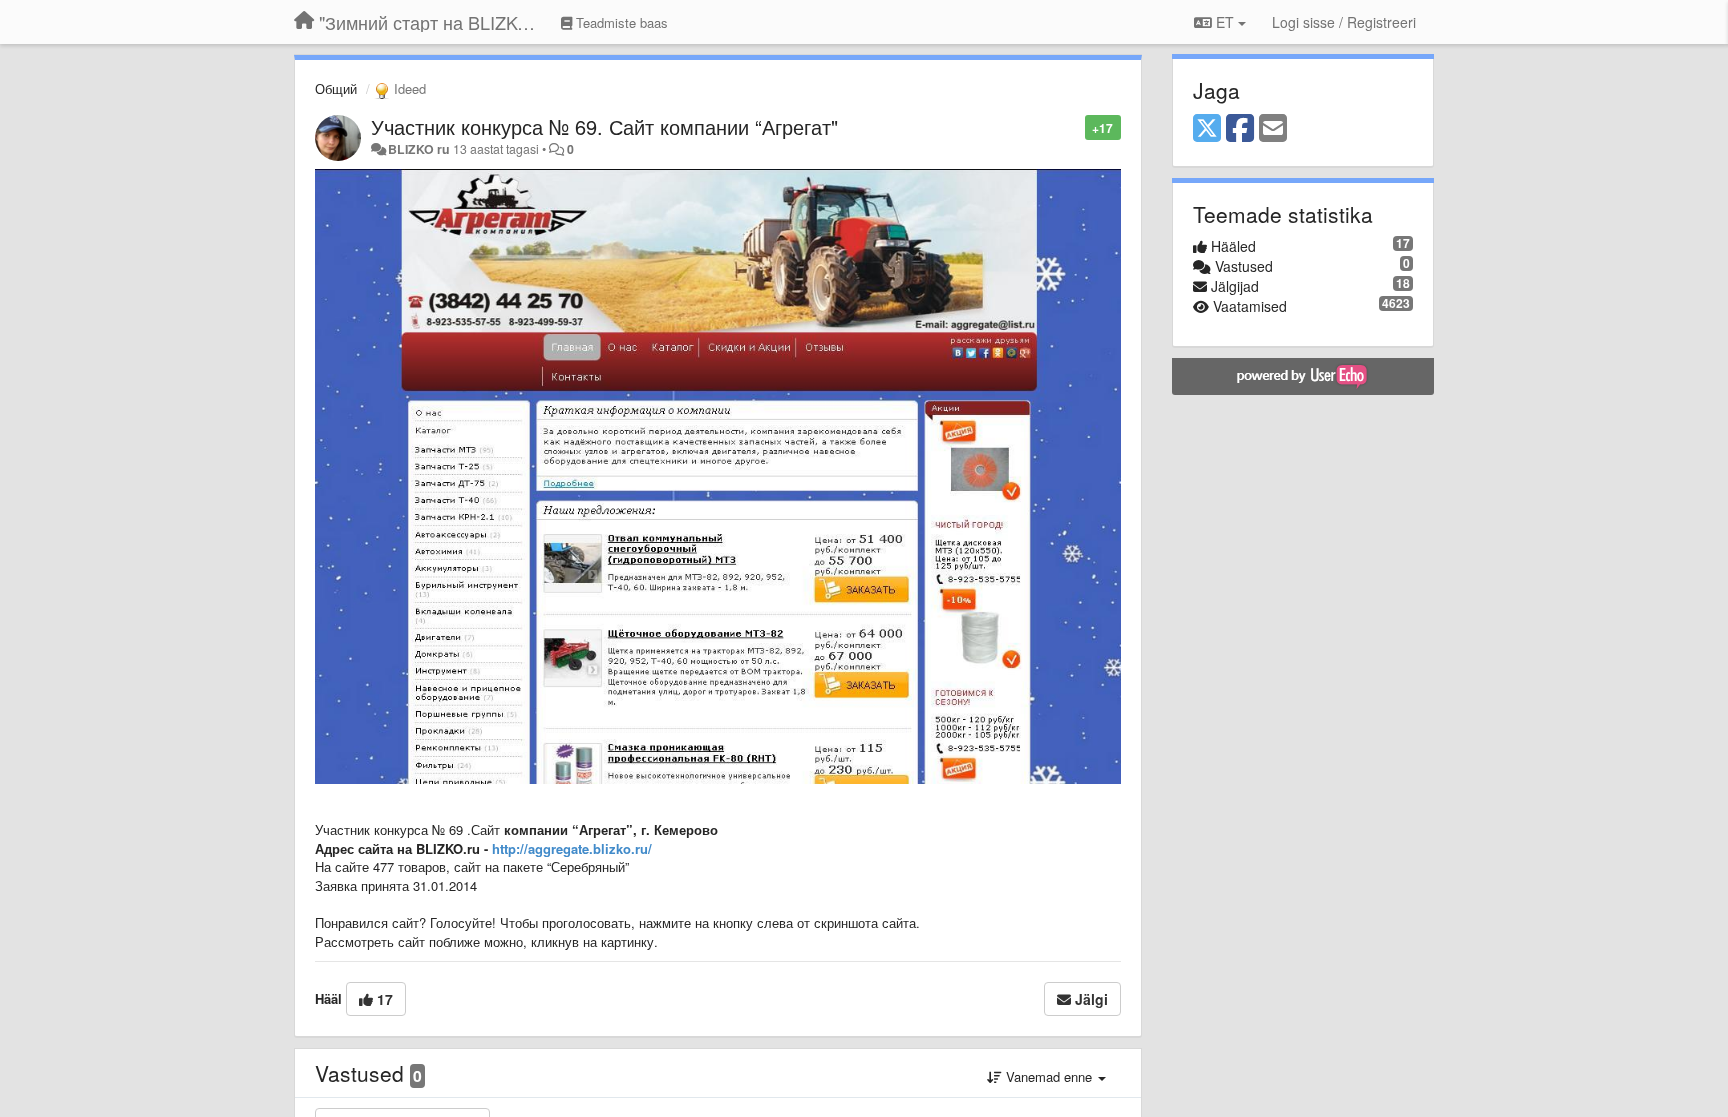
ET (1225, 22)
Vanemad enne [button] (1049, 1076)
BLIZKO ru (420, 149)
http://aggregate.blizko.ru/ (572, 848)
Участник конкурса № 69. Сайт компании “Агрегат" (604, 126)
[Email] (1273, 129)
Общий (336, 88)
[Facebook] (1240, 129)
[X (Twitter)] (1207, 129)
